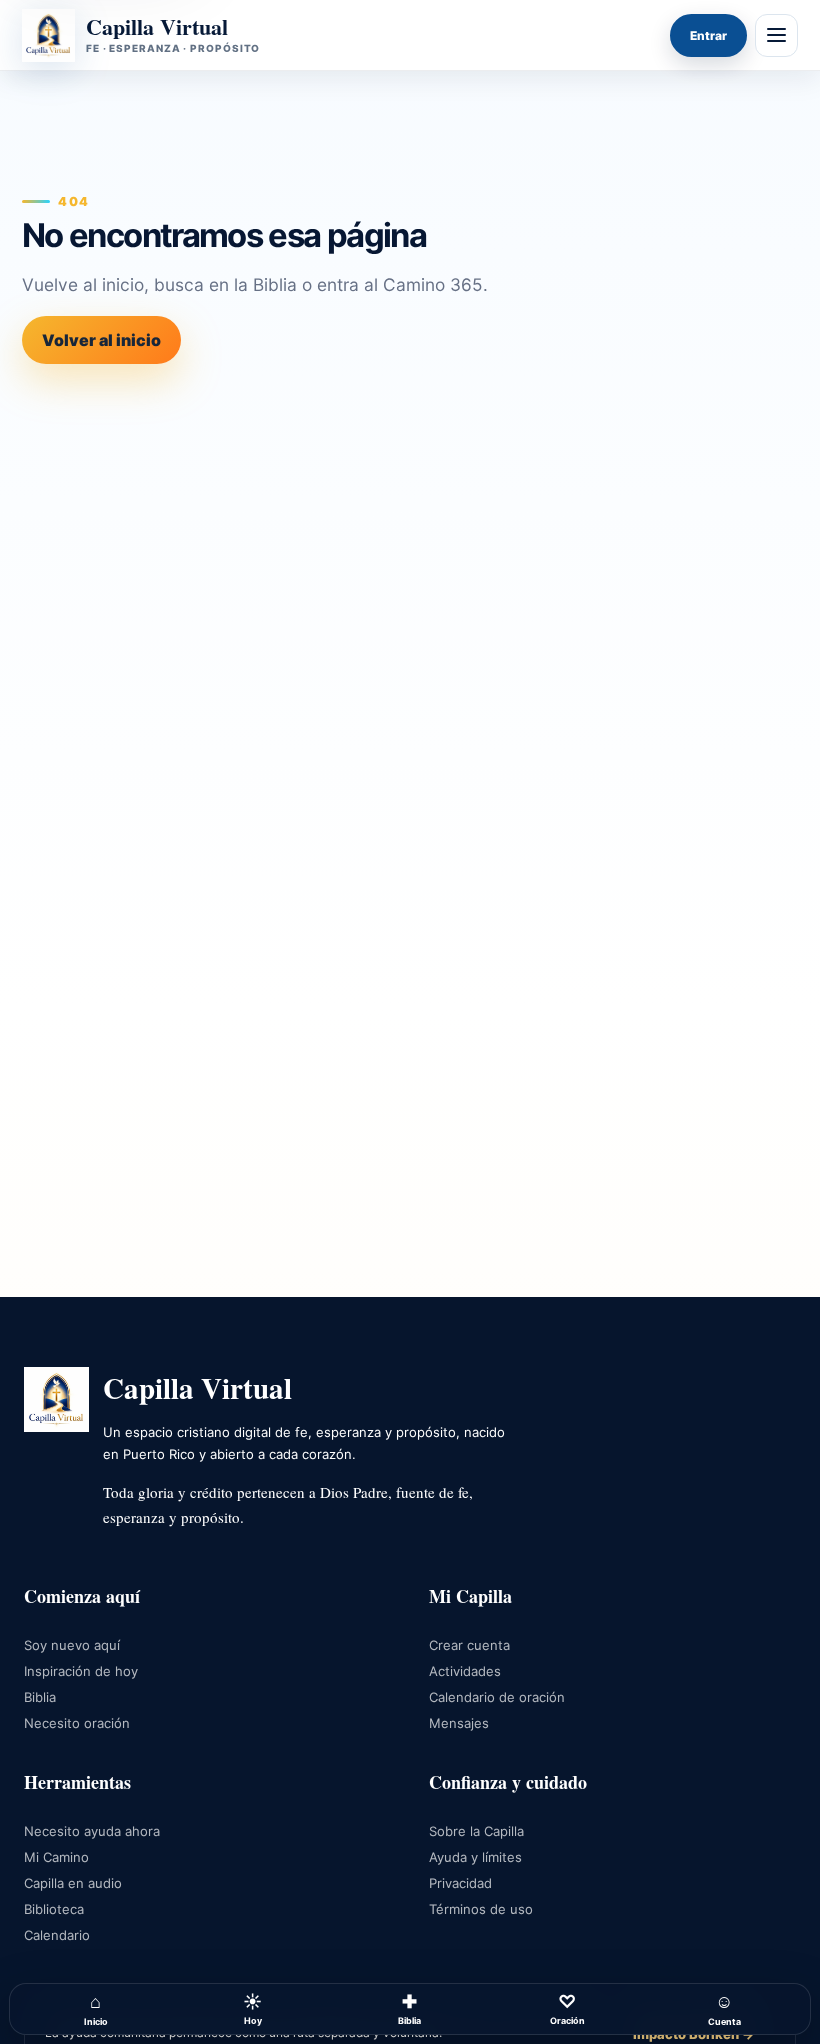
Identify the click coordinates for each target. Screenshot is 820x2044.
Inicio (96, 2009)
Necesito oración (77, 1723)
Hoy (252, 2008)
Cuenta (724, 2009)
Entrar (708, 35)
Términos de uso (481, 1909)
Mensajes (459, 1723)
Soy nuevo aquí (72, 1645)
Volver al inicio (101, 340)
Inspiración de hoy (81, 1671)
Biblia (409, 2008)
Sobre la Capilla (476, 1831)
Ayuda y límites (475, 1857)
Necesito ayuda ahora (92, 1831)
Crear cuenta (469, 1645)
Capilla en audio (73, 1883)
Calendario (57, 1935)
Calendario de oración (497, 1697)
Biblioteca (54, 1909)
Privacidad (460, 1883)
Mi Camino (56, 1857)
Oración (567, 2008)
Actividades (465, 1671)
